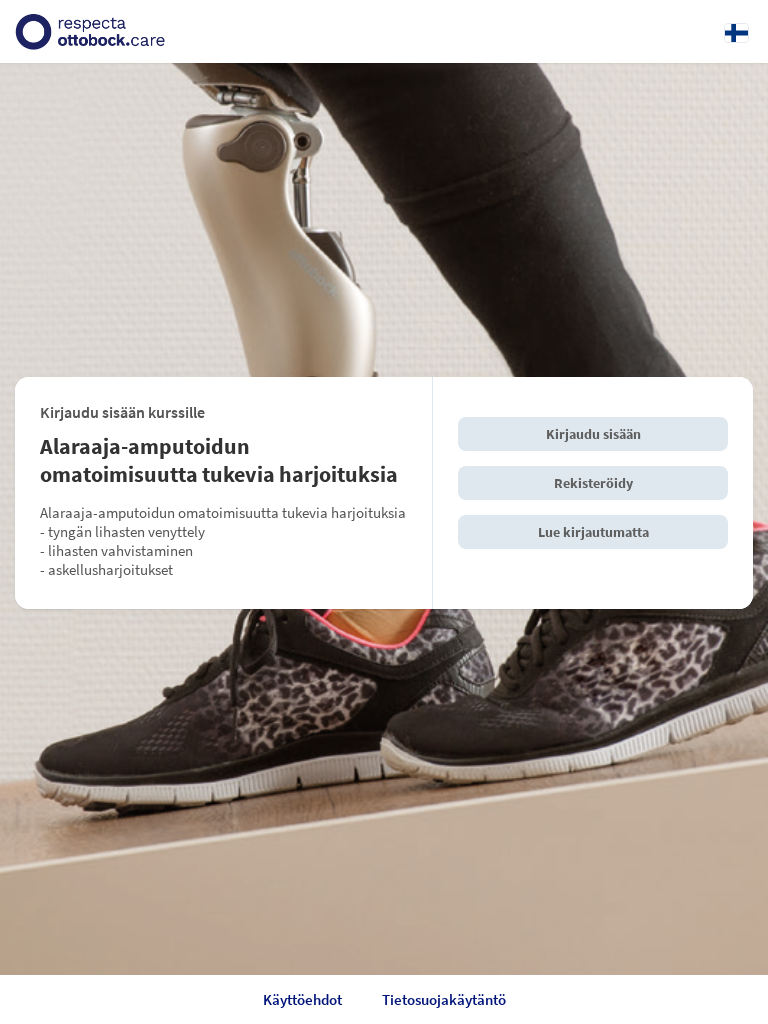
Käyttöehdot (302, 999)
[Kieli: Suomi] (736, 32)
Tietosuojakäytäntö (444, 999)
